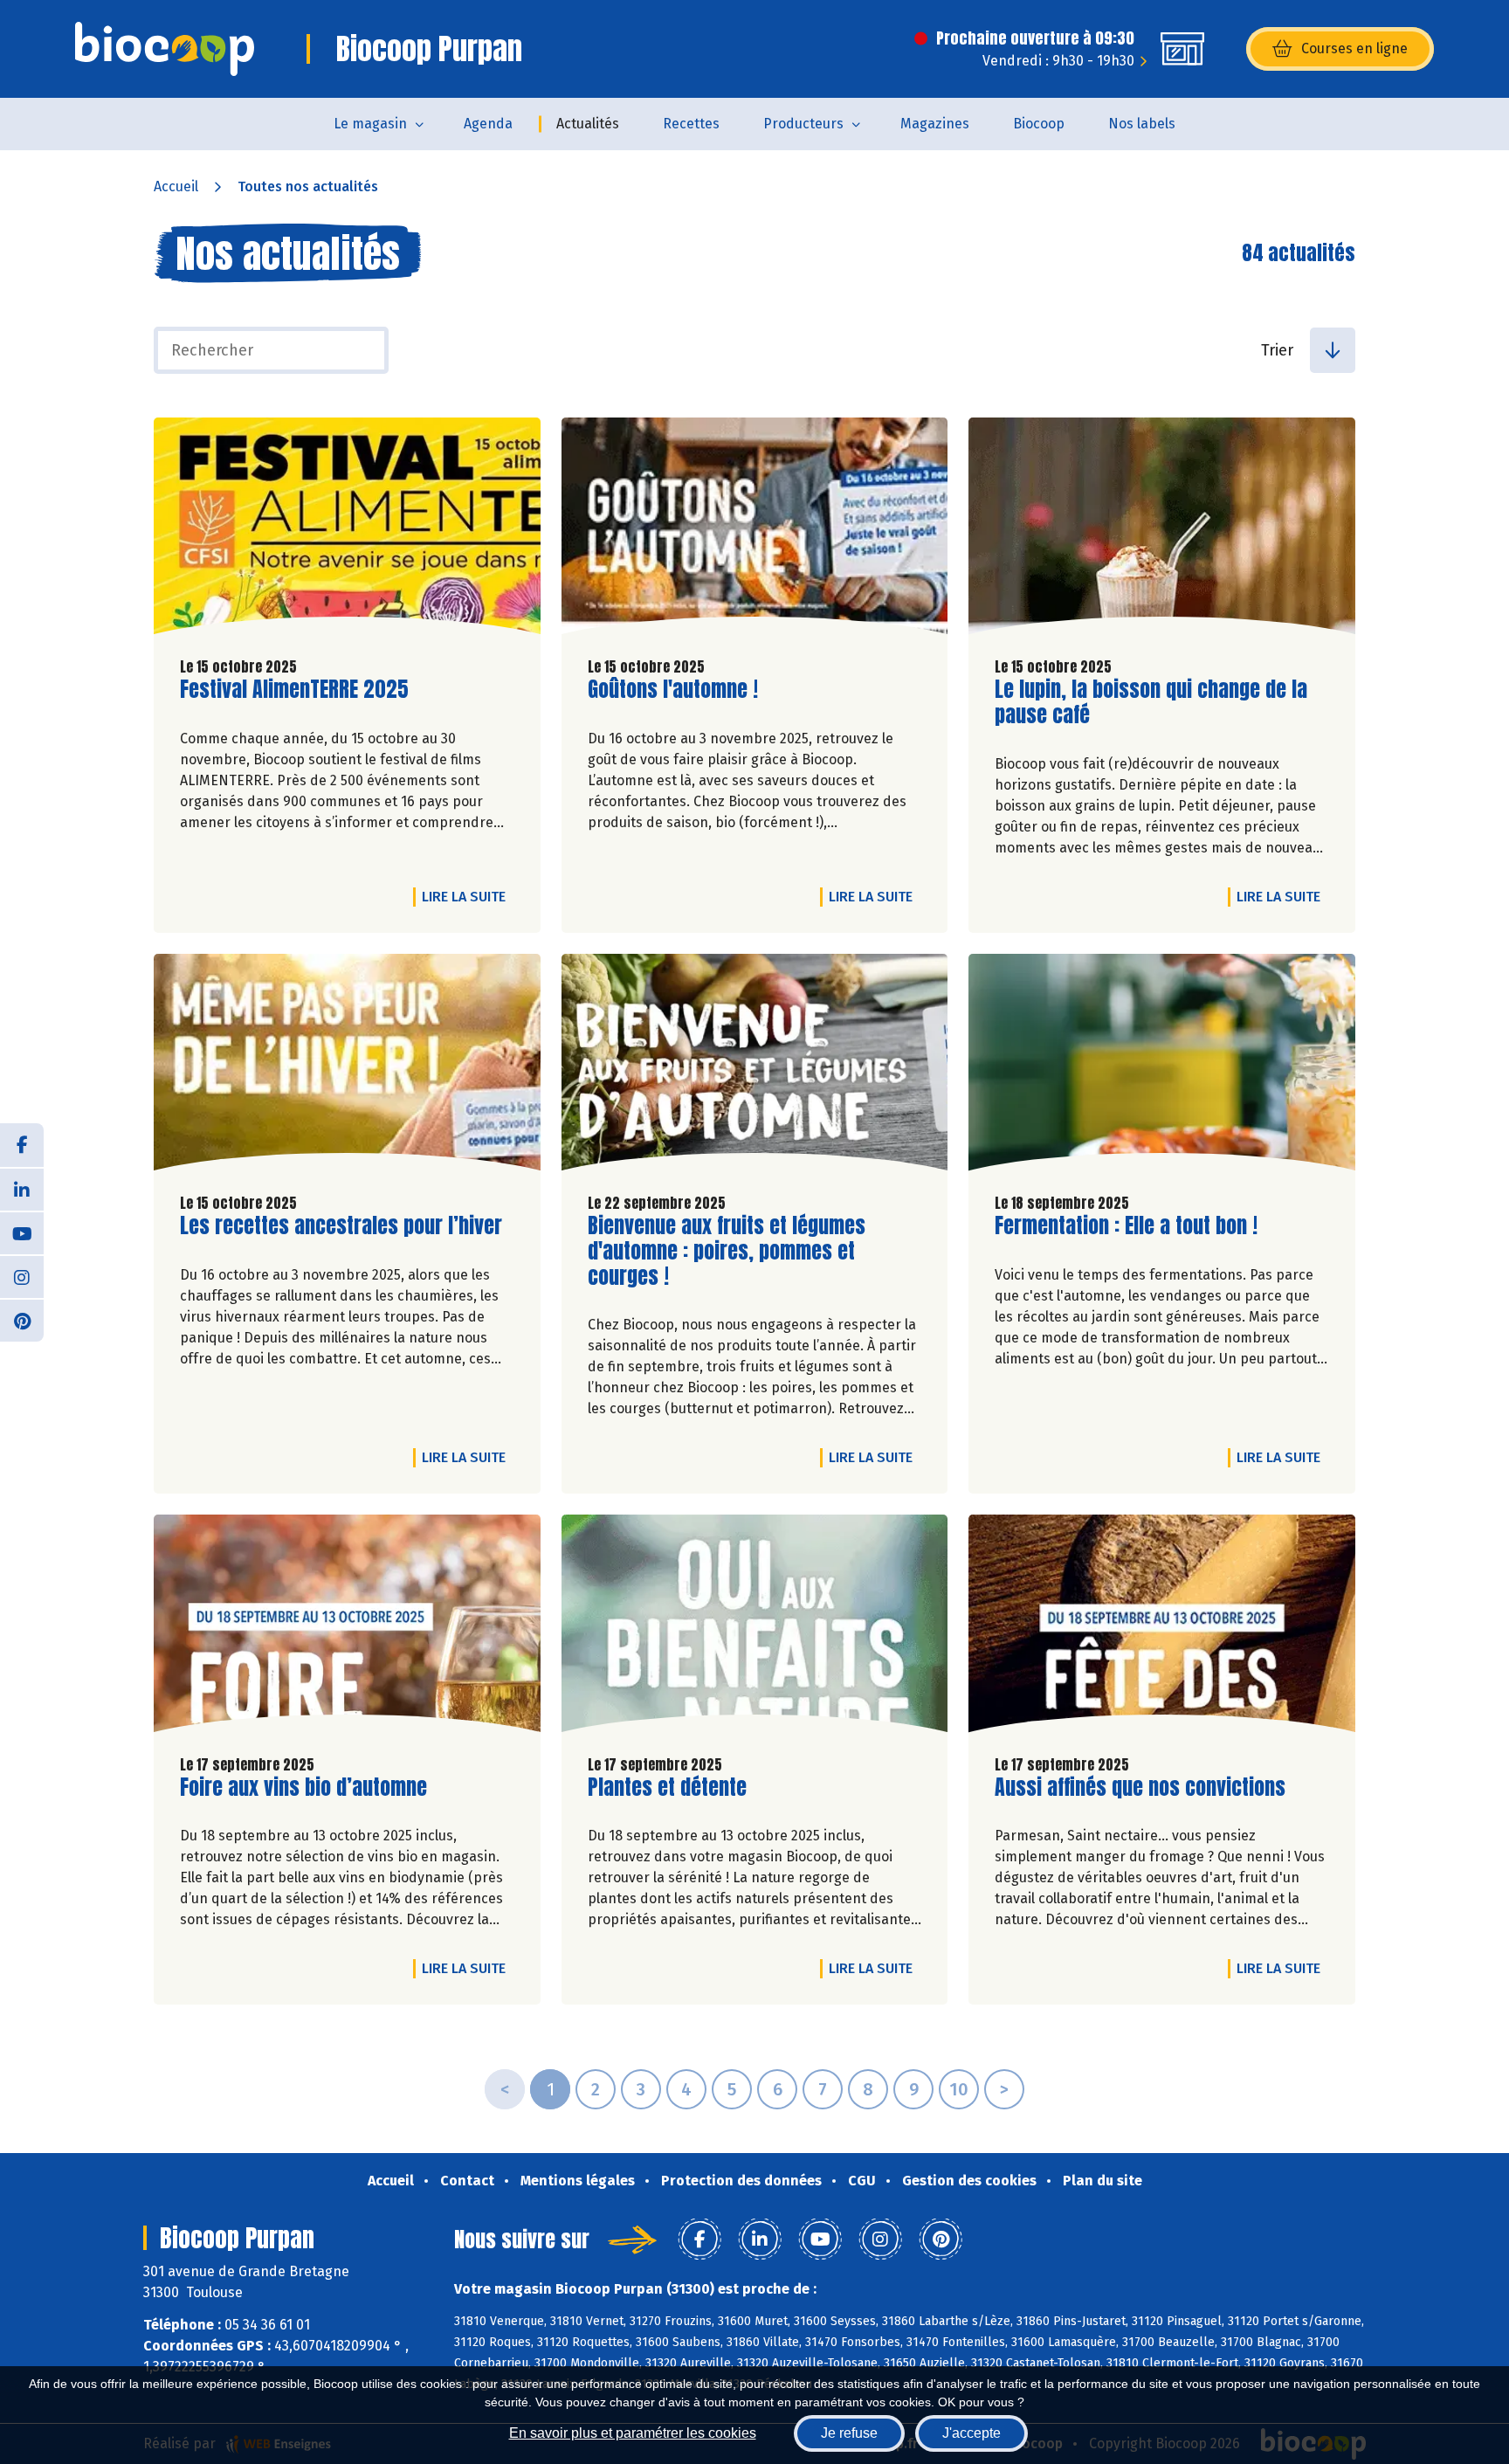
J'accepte (972, 2433)
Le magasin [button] (370, 124)
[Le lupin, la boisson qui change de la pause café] (1162, 530)
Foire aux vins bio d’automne (303, 1788)
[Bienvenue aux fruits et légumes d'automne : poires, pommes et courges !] (755, 1066)
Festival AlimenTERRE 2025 (294, 690)
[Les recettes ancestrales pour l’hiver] (347, 1066)
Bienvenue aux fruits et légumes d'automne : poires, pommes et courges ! (727, 1251)
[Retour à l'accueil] (165, 49)
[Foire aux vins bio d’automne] (347, 1627)
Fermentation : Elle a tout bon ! (1126, 1226)
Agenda (488, 124)
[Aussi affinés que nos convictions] (1162, 1627)
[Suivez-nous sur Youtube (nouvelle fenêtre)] (22, 1232)
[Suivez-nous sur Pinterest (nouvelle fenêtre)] (22, 1320)
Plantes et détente (667, 1788)
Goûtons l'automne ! (673, 690)
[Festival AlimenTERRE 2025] (347, 530)
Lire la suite (468, 896)
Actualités (588, 124)
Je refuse (849, 2433)
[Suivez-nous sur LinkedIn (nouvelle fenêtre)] (22, 1189)
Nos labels (1142, 124)
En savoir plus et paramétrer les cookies (633, 2433)
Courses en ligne (1354, 48)
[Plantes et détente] (755, 1627)
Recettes (691, 124)
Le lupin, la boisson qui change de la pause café (1151, 702)
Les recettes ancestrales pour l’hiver (341, 1226)
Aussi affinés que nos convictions (1140, 1788)
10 (959, 2089)
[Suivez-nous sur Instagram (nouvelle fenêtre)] (22, 1276)
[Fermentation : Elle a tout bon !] (1162, 1066)
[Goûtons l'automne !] (755, 530)
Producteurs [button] (803, 124)
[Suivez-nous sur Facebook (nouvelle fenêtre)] (22, 1145)
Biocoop (1039, 124)
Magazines (935, 124)
